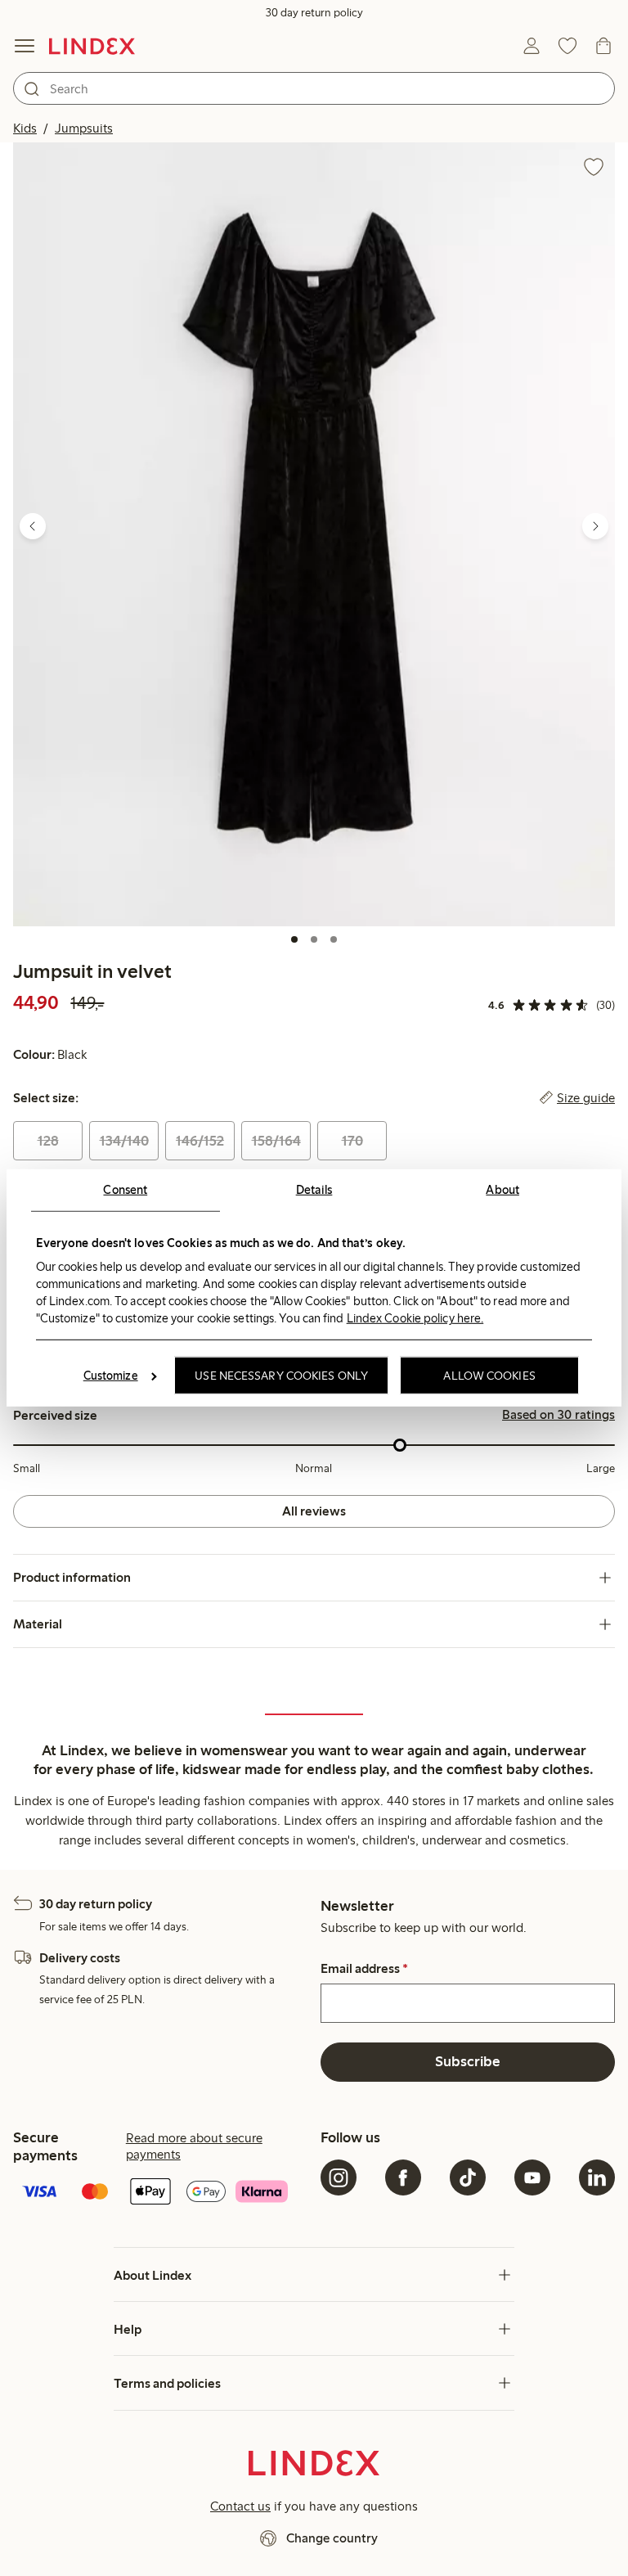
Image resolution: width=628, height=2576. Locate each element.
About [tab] (502, 1190)
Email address (364, 1969)
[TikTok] (468, 2177)
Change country (332, 2538)
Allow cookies (489, 1376)
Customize (111, 1376)
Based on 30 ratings (558, 1415)
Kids (25, 128)
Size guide (586, 1098)
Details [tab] (314, 1190)
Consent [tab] (125, 1190)
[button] (314, 534)
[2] (314, 939)
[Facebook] (403, 2177)
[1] (294, 939)
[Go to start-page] (92, 46)
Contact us (240, 2506)
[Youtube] (532, 2177)
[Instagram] (339, 2177)
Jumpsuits (84, 128)
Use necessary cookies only (281, 1376)
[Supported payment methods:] (160, 2193)
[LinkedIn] (597, 2177)
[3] (334, 939)
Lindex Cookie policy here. (415, 1317)
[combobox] (314, 88)
